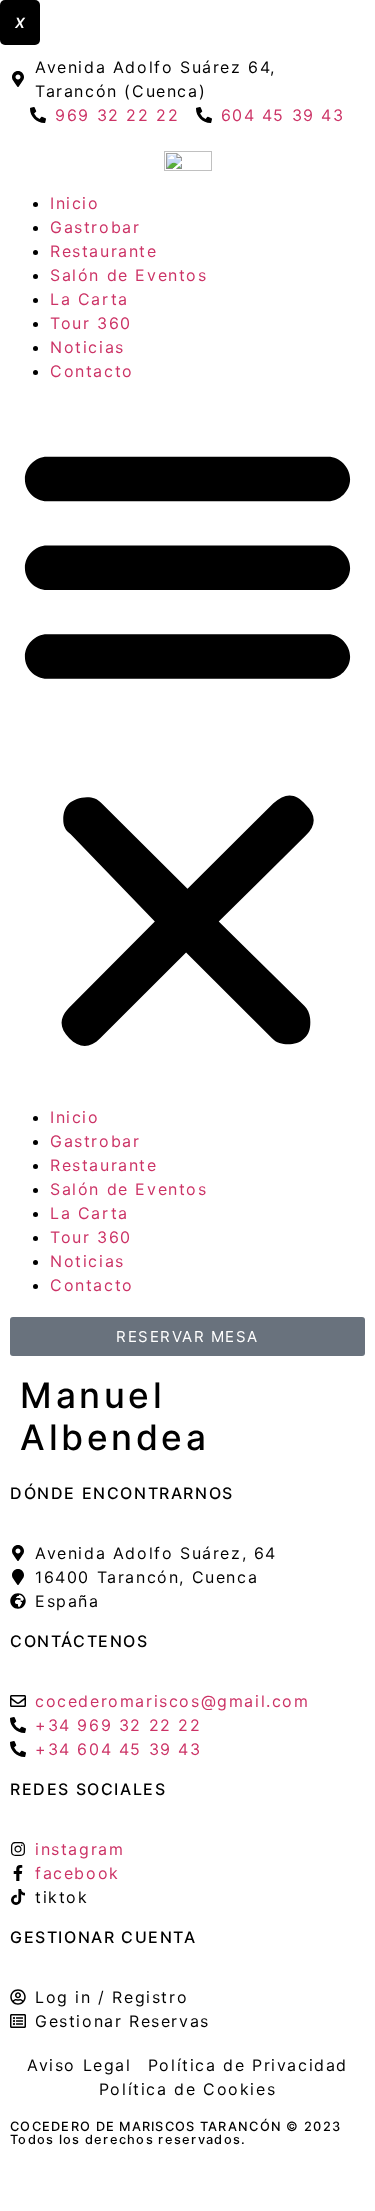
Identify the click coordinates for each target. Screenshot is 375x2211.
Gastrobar (95, 227)
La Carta (89, 299)
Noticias (87, 347)
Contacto (92, 371)
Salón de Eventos (129, 275)
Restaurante (104, 251)
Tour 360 (91, 323)
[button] (187, 744)
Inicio (75, 203)
